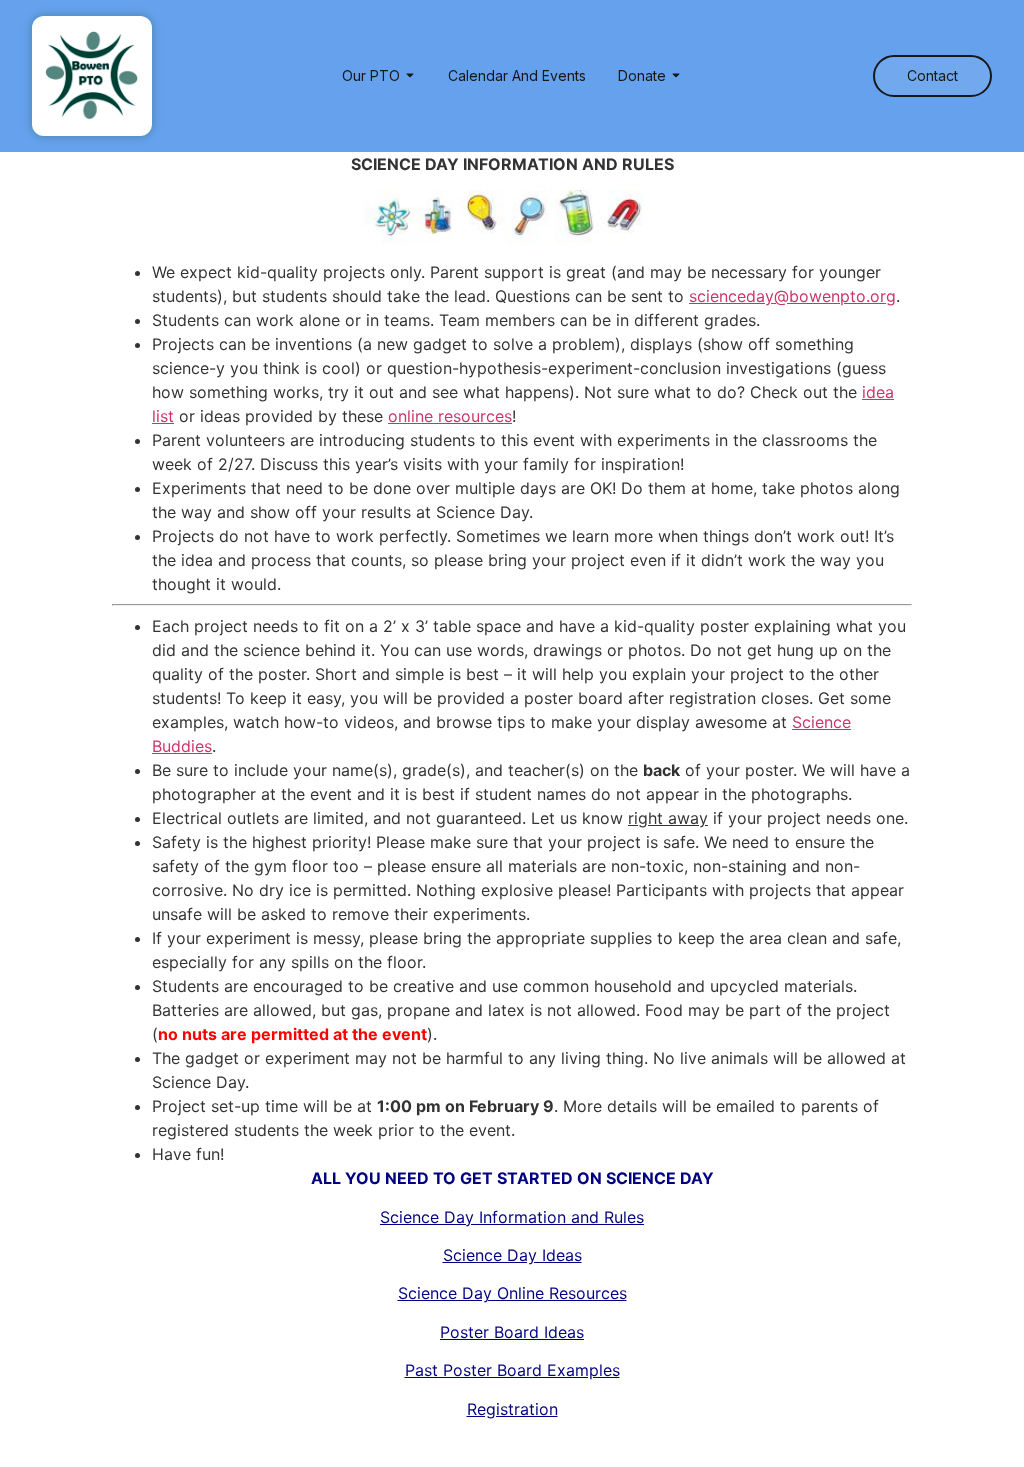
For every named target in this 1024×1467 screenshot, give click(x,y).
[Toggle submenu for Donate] (674, 76)
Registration (512, 1409)
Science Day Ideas (512, 1255)
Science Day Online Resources (512, 1293)
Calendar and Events (517, 76)
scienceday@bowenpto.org (792, 296)
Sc (512, 1217)
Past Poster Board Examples (512, 1370)
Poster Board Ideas (512, 1332)
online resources (450, 416)
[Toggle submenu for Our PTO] (408, 76)
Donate (642, 76)
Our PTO (371, 76)
